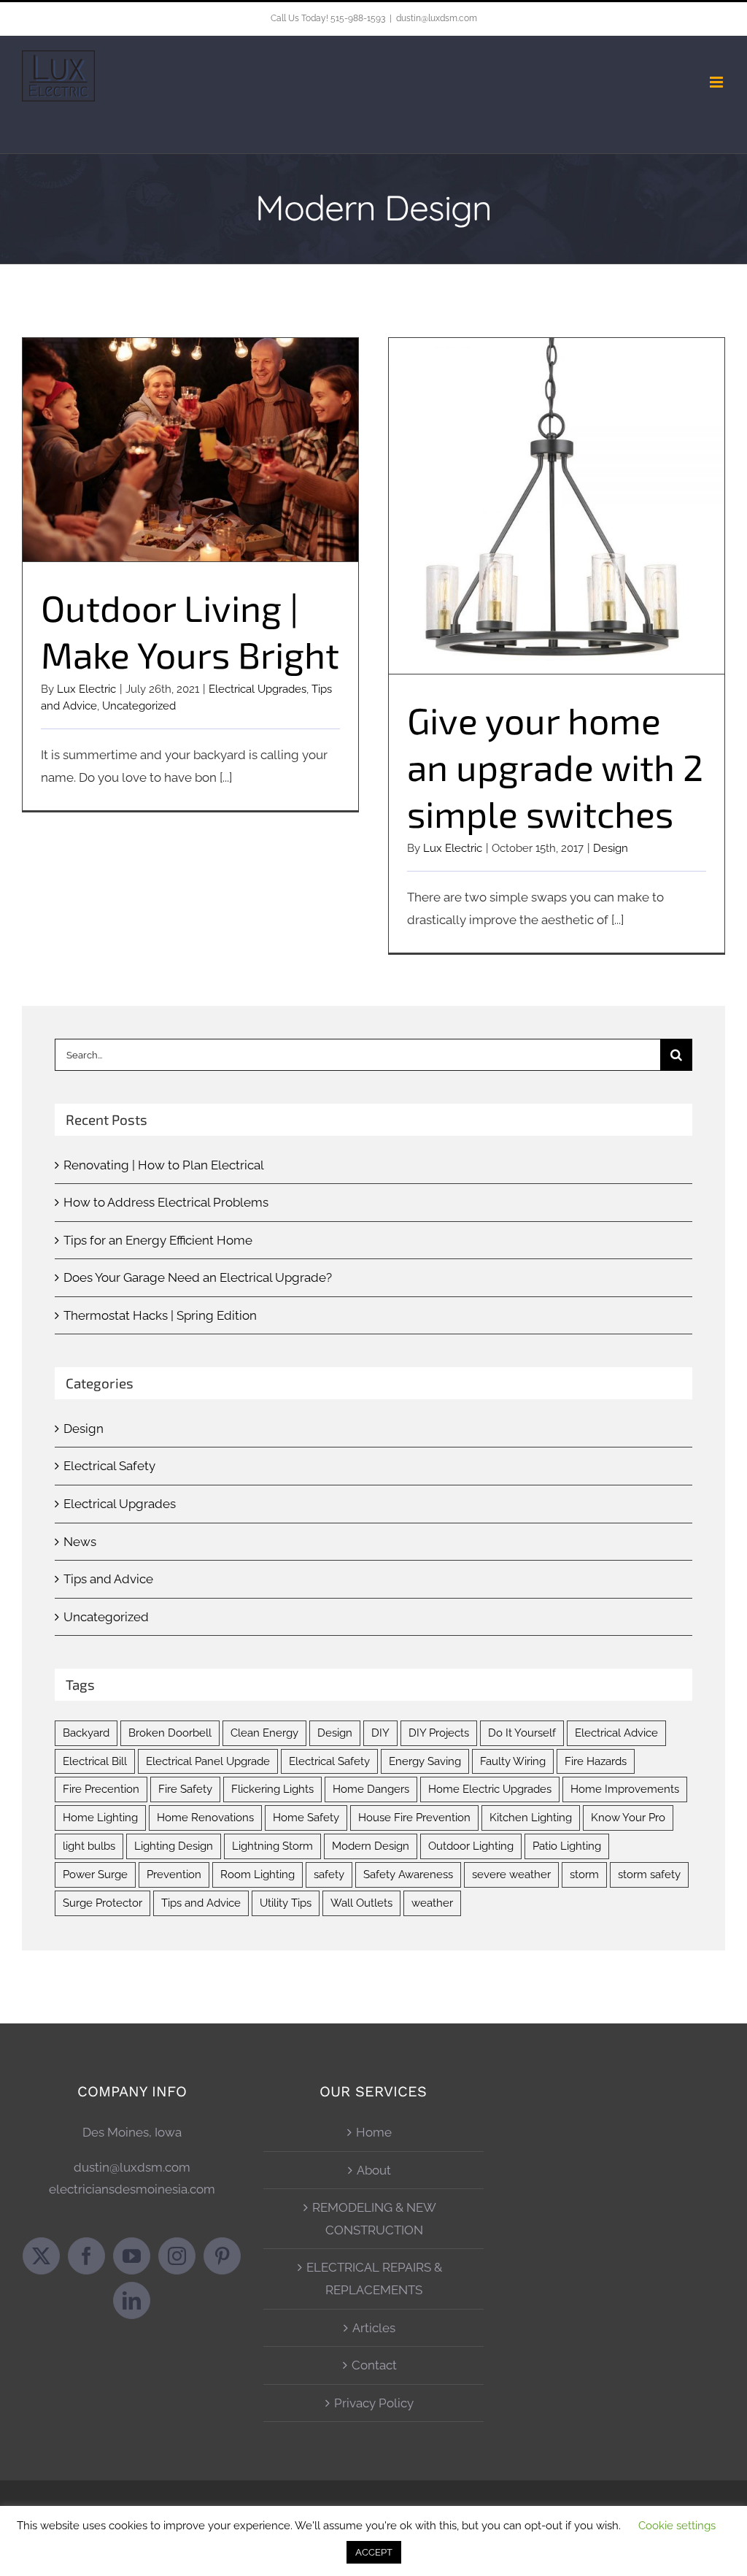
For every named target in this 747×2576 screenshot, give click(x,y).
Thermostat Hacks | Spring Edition (160, 1315)
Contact (374, 2365)
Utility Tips (286, 1903)
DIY (380, 1733)
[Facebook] (86, 2256)
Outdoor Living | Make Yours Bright (191, 437)
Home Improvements (625, 1789)
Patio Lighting (567, 1846)
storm (584, 1875)
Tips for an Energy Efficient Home (158, 1240)
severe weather (511, 1875)
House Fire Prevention (414, 1818)
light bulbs (89, 1846)
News (80, 1542)
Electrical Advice (616, 1733)
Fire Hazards (596, 1761)
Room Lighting (258, 1875)
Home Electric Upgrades (490, 1789)
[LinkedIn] (132, 2300)
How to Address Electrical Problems (166, 1202)
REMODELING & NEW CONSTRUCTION (374, 2219)
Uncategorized (139, 706)
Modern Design (371, 1846)
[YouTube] (132, 2256)
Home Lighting (100, 1818)
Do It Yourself (522, 1733)
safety (329, 1875)
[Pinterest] (222, 2256)
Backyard (86, 1733)
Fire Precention (101, 1789)
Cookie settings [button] (677, 2526)
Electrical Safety (109, 1466)
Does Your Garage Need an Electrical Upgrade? (198, 1277)
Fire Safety (185, 1789)
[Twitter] (41, 2256)
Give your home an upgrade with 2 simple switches (557, 493)
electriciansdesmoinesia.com (132, 2189)
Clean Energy (264, 1733)
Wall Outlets (361, 1903)
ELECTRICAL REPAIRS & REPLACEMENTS (374, 2279)
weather (432, 1903)
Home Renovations (205, 1818)
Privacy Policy (374, 2403)
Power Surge (95, 1875)
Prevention (174, 1875)
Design (611, 848)
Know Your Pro (628, 1818)
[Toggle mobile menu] (717, 82)
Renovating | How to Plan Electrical (164, 1165)
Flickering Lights (272, 1789)
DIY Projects (439, 1733)
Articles (374, 2328)
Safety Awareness (408, 1875)
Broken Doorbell (170, 1733)
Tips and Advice (108, 1579)
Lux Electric (86, 689)
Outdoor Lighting (471, 1846)
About (374, 2170)
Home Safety (306, 1818)
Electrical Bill (95, 1761)
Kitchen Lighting (531, 1818)
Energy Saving (425, 1761)
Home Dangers (371, 1789)
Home (374, 2132)
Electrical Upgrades (258, 689)
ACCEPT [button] (374, 2552)
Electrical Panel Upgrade (208, 1761)
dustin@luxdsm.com (437, 18)
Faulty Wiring (513, 1761)
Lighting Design (174, 1846)
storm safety (649, 1875)
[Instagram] (177, 2256)
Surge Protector (102, 1903)
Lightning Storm (272, 1846)
